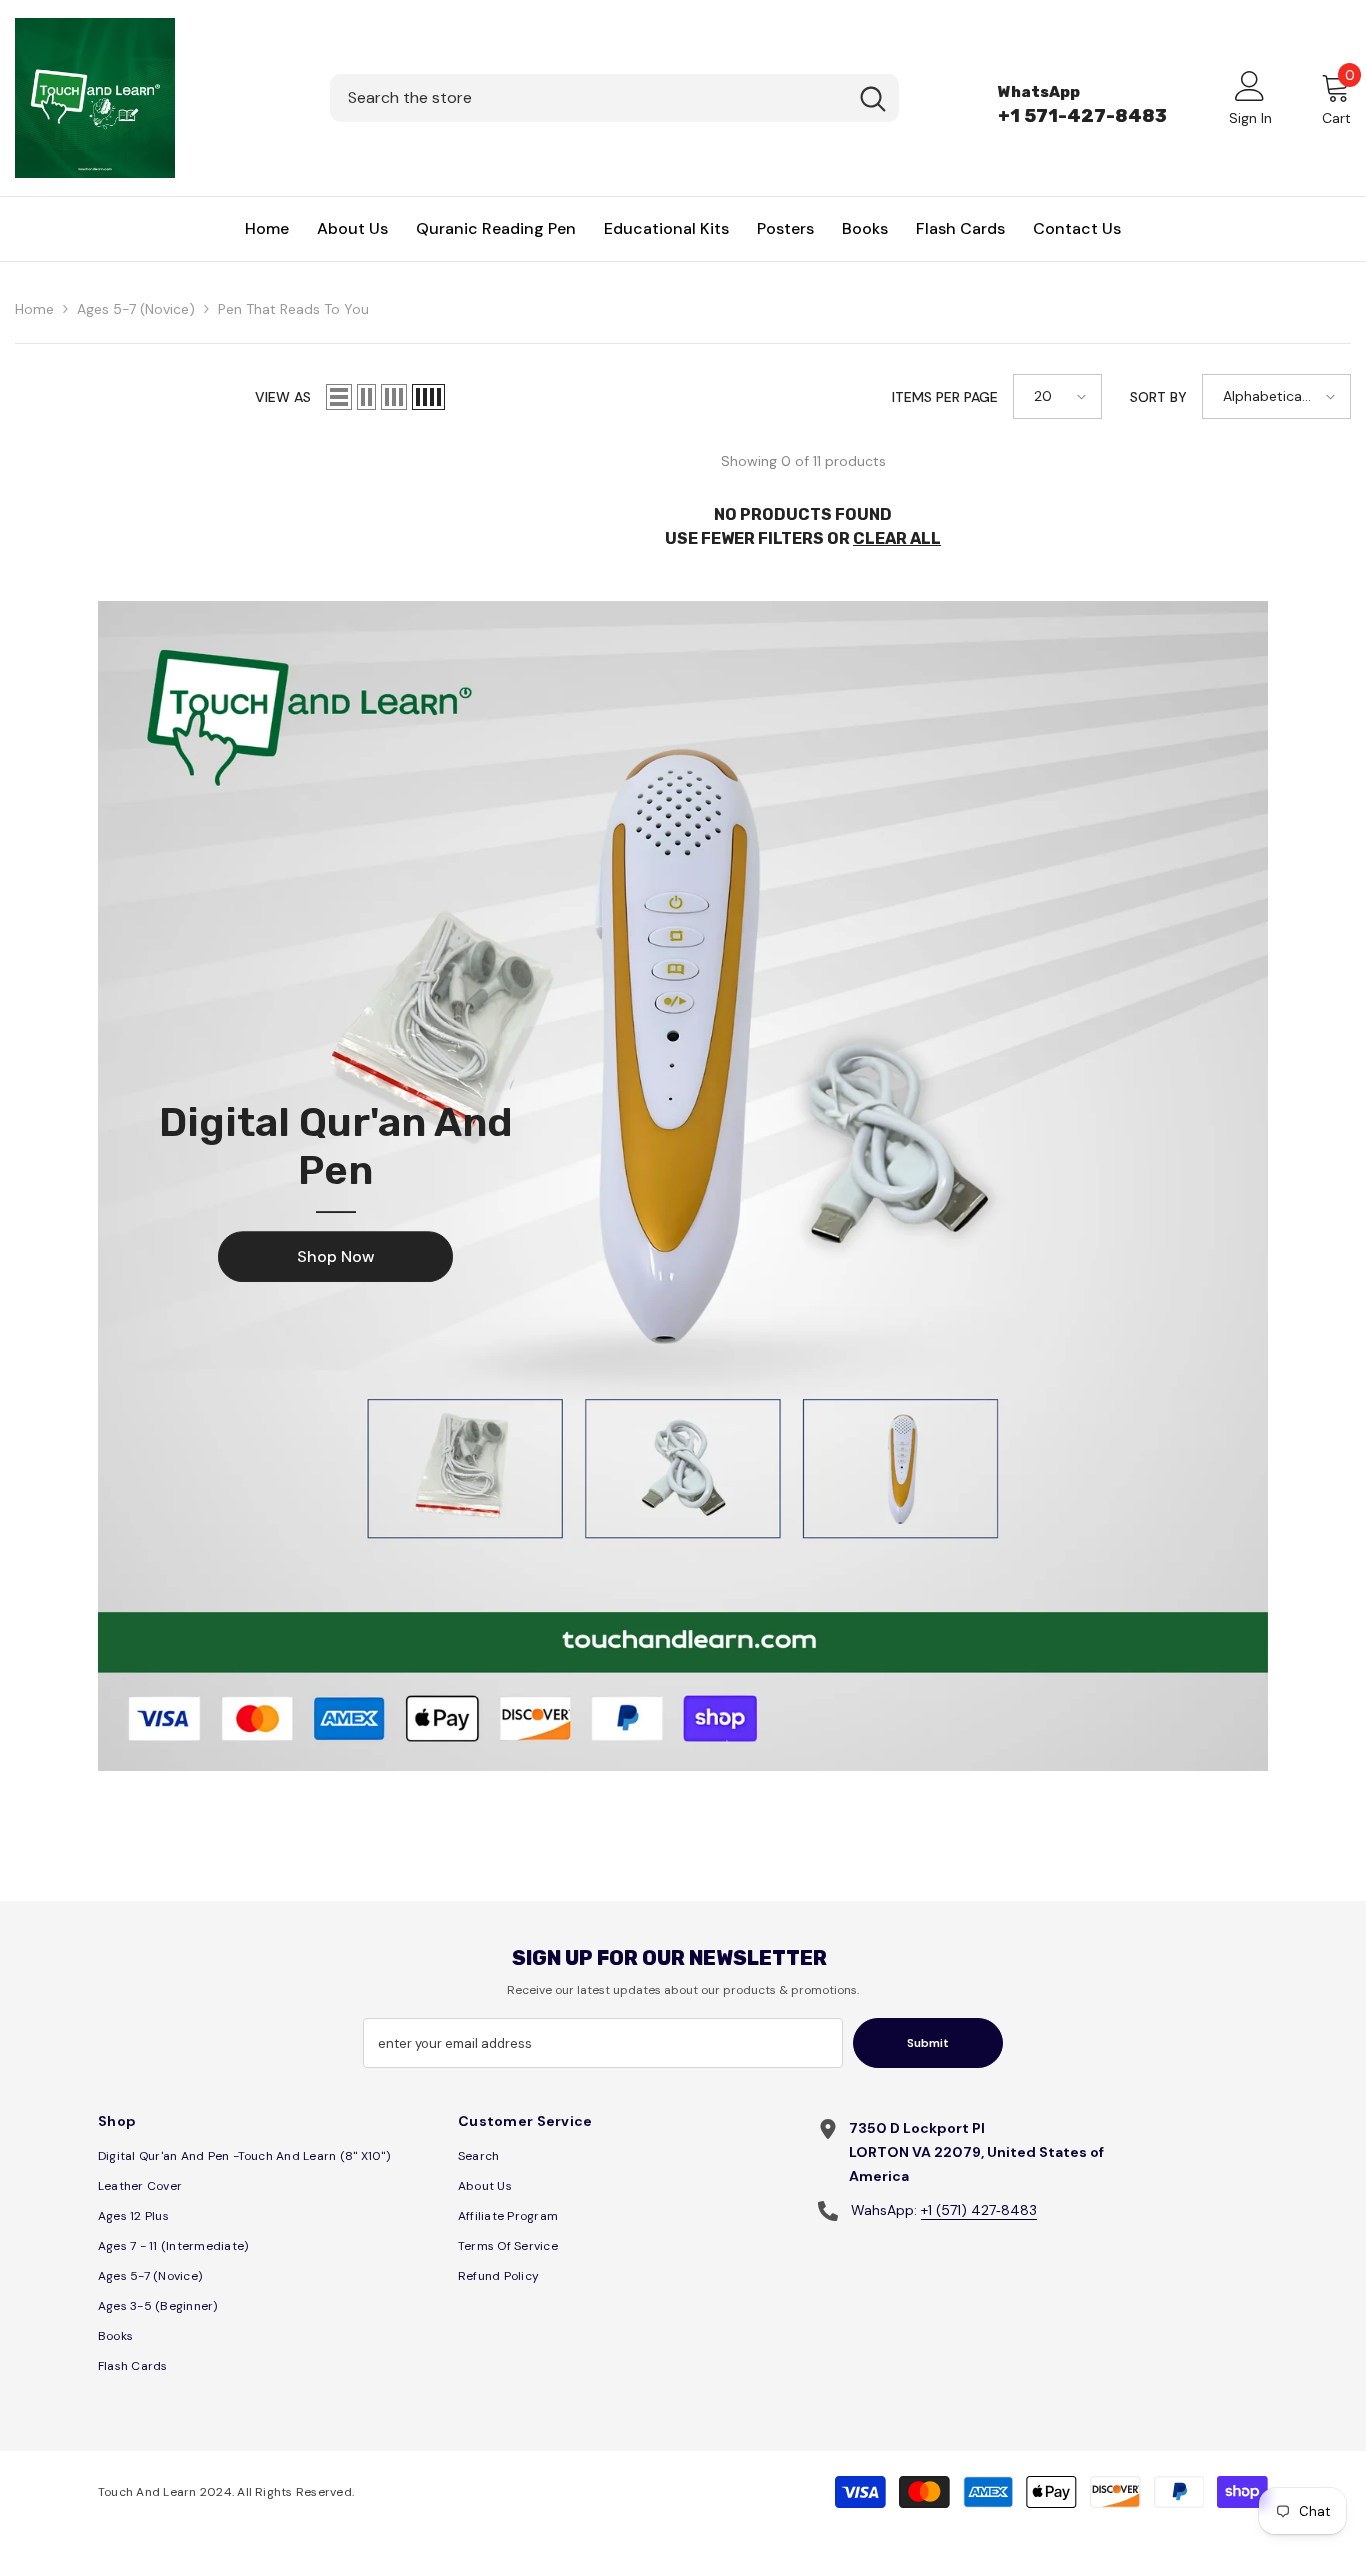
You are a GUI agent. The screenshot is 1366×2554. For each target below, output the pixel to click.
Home (34, 309)
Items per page (945, 397)
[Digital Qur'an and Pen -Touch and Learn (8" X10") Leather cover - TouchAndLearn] (683, 1186)
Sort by (1158, 397)
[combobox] (588, 98)
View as (283, 397)
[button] (339, 397)
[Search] (614, 98)
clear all (897, 538)
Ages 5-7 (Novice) (136, 309)
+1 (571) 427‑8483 (979, 2210)
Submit (928, 2043)
